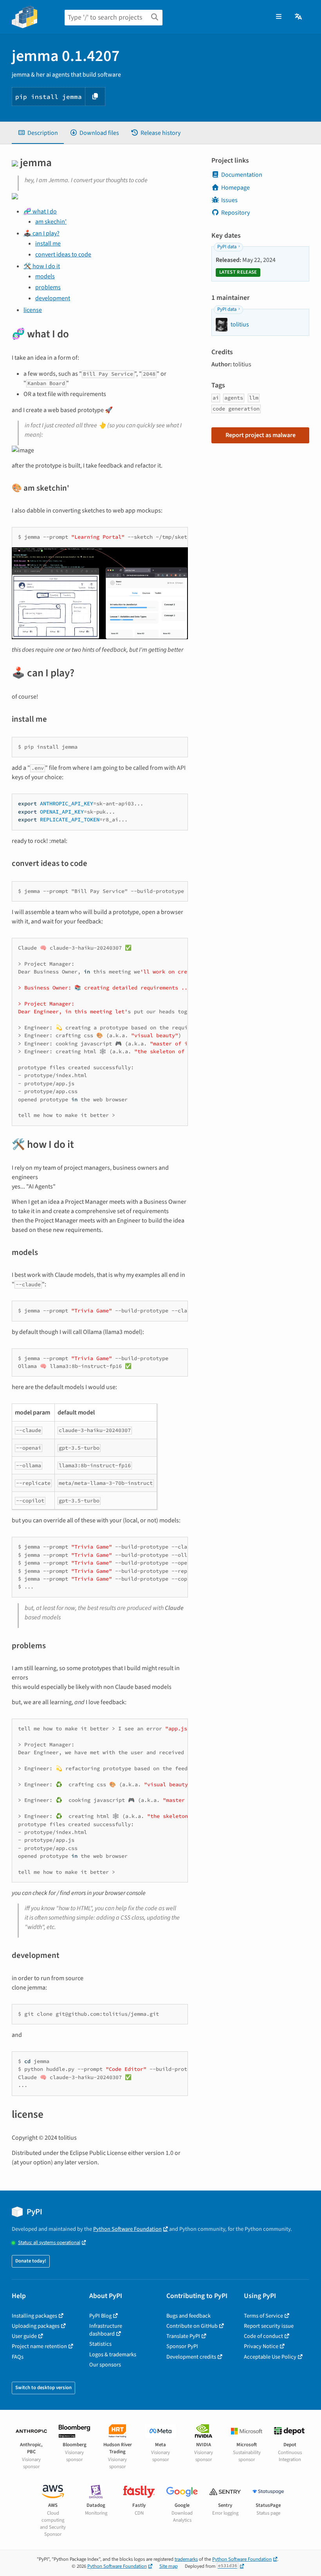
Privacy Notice (261, 2346)
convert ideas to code (63, 255)
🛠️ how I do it (42, 266)
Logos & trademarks (113, 2355)
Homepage (235, 188)
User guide (24, 2336)
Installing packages (34, 2316)
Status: (49, 2243)
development (53, 298)
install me (48, 244)
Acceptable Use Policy (270, 2357)
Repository (235, 213)
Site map (169, 2566)
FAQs (18, 2357)
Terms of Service (263, 2316)
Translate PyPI (183, 2336)
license (33, 310)
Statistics (100, 2344)
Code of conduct (263, 2336)
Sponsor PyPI (182, 2346)
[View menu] (279, 17)
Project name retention (39, 2346)
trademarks (186, 2559)
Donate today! (31, 2261)
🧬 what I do (40, 212)
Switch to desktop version (43, 2388)
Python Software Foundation (127, 2229)
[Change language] (299, 17)
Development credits (191, 2357)
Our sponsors (105, 2365)
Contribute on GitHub (192, 2326)
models (45, 276)
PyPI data (227, 247)
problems (48, 287)
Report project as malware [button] (261, 435)
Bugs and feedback (188, 2316)
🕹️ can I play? (41, 233)
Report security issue (269, 2326)
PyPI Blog (100, 2316)
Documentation (242, 175)
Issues (229, 200)
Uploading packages (36, 2326)
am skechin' (51, 222)
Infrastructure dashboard (106, 2330)
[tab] (38, 133)
